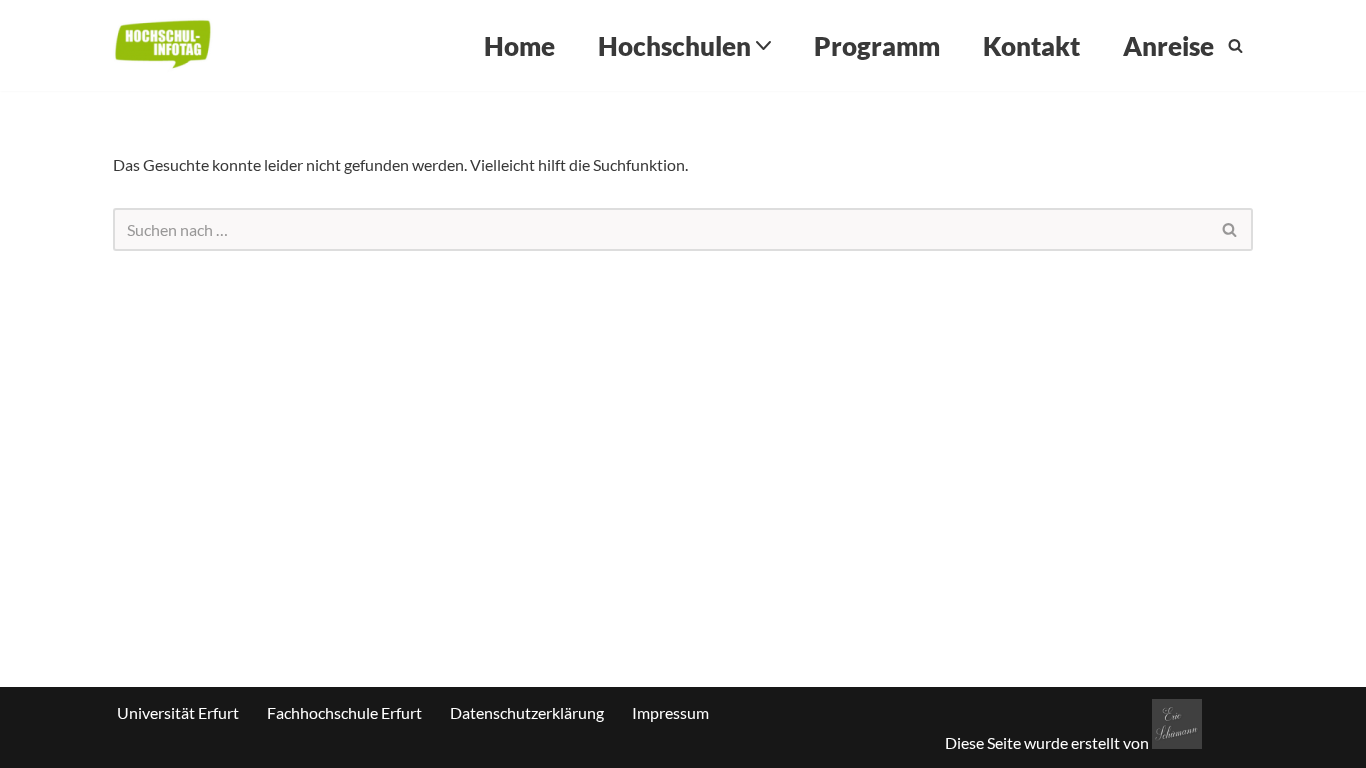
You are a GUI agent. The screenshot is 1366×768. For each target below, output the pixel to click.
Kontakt (1031, 46)
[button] (763, 45)
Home (519, 46)
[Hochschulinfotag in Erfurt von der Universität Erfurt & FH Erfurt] (163, 45)
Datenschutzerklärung (527, 712)
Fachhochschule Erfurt (344, 712)
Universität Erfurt (178, 712)
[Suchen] (1235, 45)
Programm (877, 46)
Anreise (1168, 46)
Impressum (670, 712)
